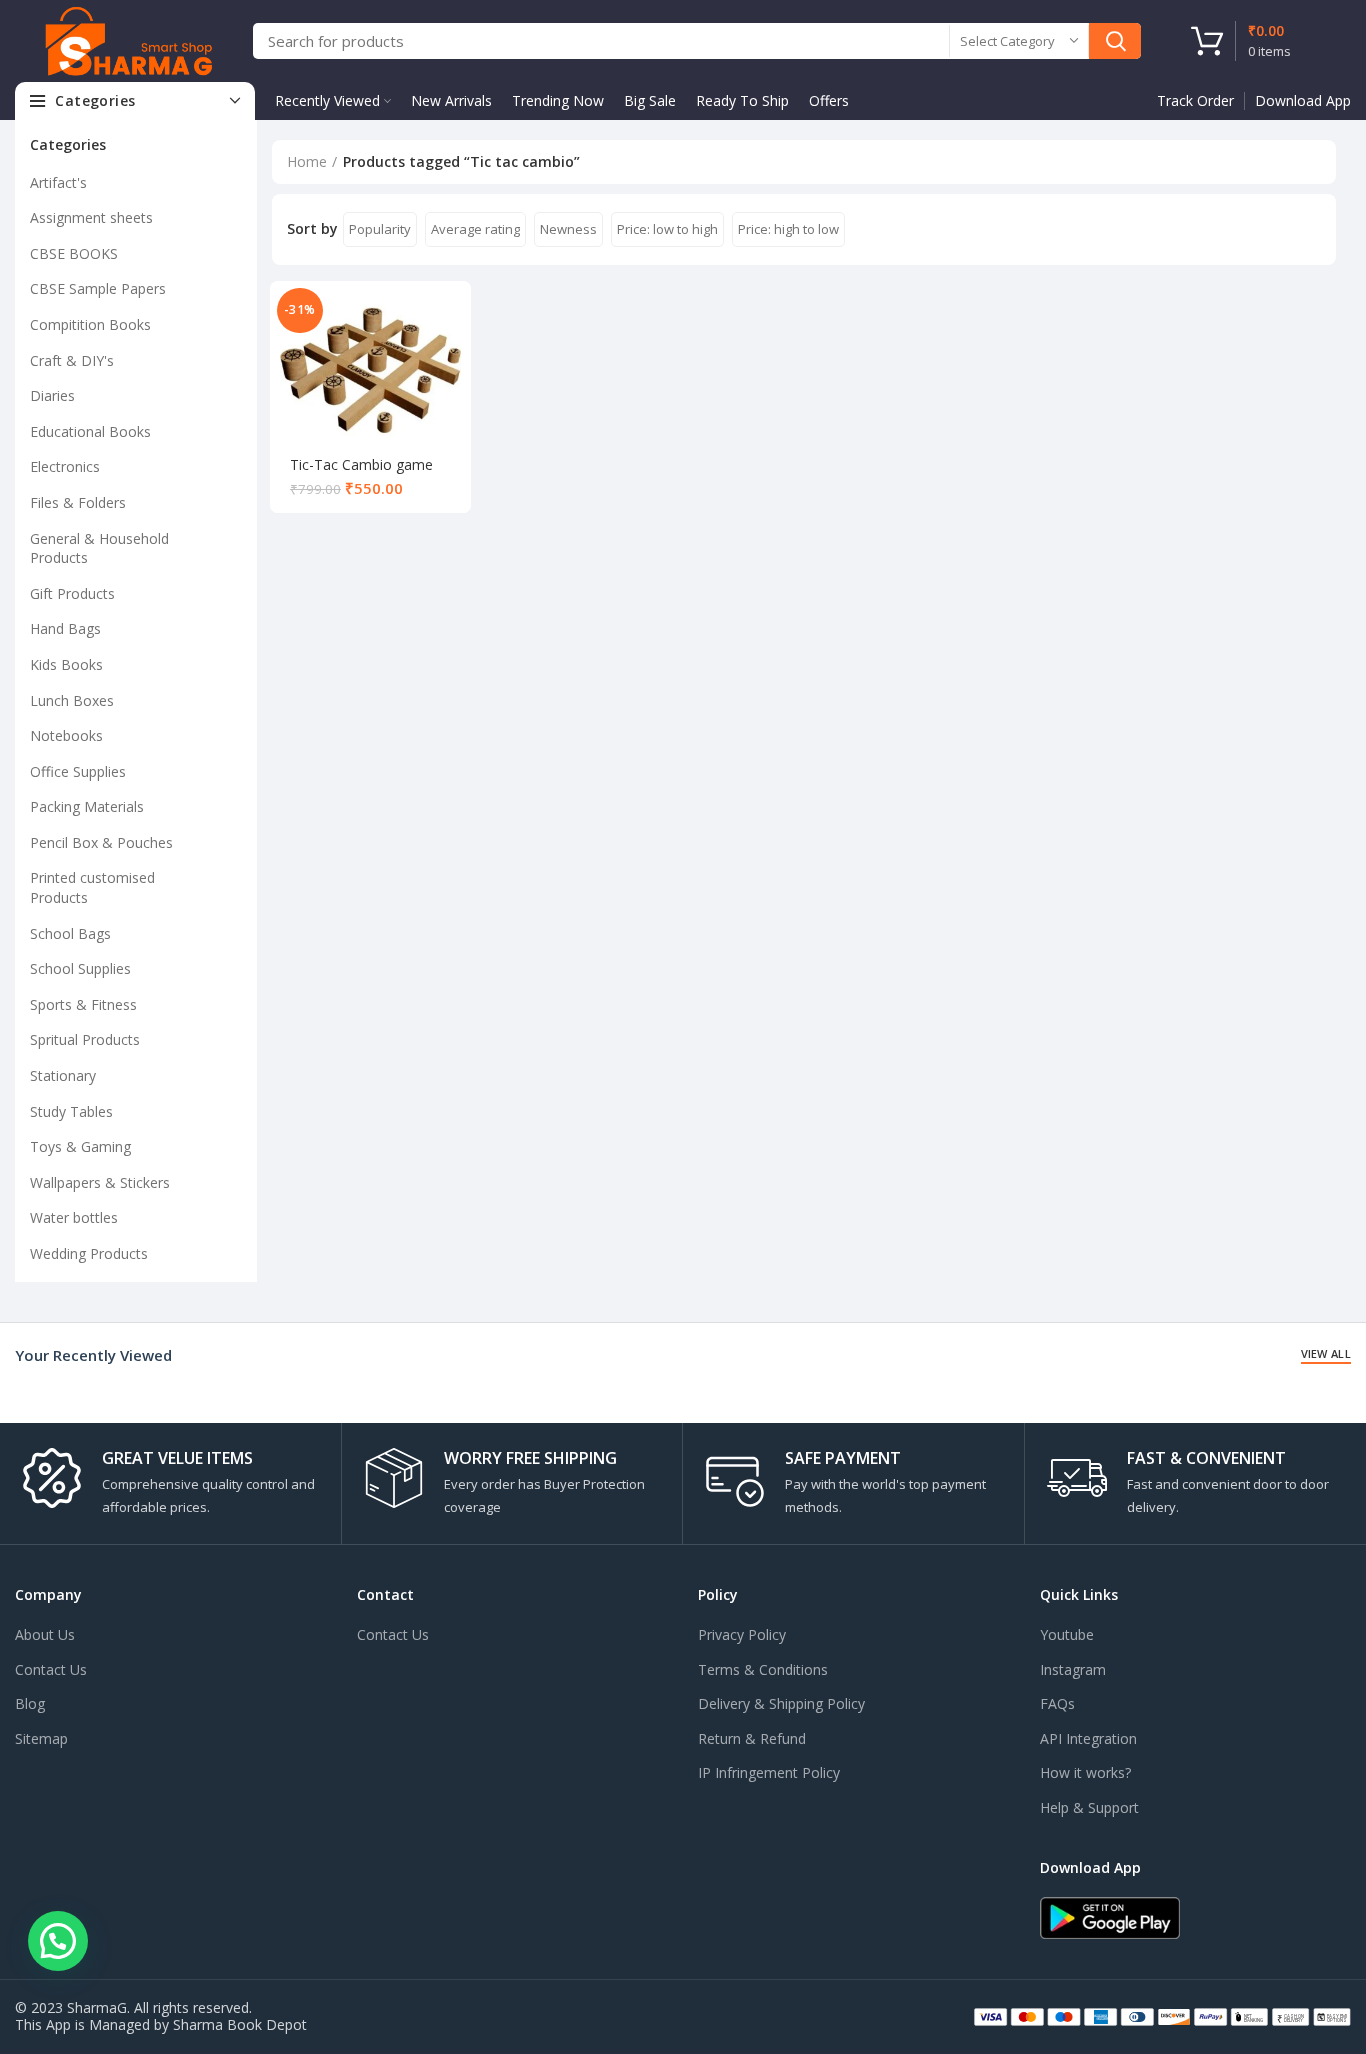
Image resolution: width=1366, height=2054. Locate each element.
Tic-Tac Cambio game (361, 464)
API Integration (1088, 1738)
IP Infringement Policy (769, 1772)
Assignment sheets (91, 217)
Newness (568, 229)
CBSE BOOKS (74, 253)
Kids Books (66, 664)
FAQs (1057, 1703)
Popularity (380, 229)
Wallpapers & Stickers (100, 1182)
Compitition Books (90, 324)
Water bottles (74, 1217)
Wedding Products (89, 1253)
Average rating (475, 229)
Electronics (65, 466)
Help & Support (1089, 1807)
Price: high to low (788, 229)
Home (307, 161)
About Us (45, 1634)
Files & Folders (78, 502)
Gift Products (72, 593)
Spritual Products (85, 1039)
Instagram (1073, 1669)
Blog (30, 1703)
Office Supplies (78, 771)
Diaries (52, 395)
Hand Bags (65, 628)
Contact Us (51, 1669)
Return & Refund (752, 1738)
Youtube (1067, 1634)
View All (1326, 1353)
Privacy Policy (742, 1634)
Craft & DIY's (72, 360)
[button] (58, 1941)
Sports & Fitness (83, 1004)
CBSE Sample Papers (98, 288)
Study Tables (71, 1111)
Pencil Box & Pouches (101, 842)
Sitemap (41, 1738)
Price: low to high (667, 229)
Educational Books (90, 431)
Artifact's (58, 182)
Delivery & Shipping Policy (781, 1703)
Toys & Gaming (80, 1146)
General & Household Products (99, 548)
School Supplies (80, 968)
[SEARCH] (1115, 41)
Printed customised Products (92, 887)
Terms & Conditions (763, 1669)
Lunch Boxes (72, 700)
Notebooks (66, 735)
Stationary (63, 1075)
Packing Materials (87, 806)
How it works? (1085, 1772)
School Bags (70, 933)
